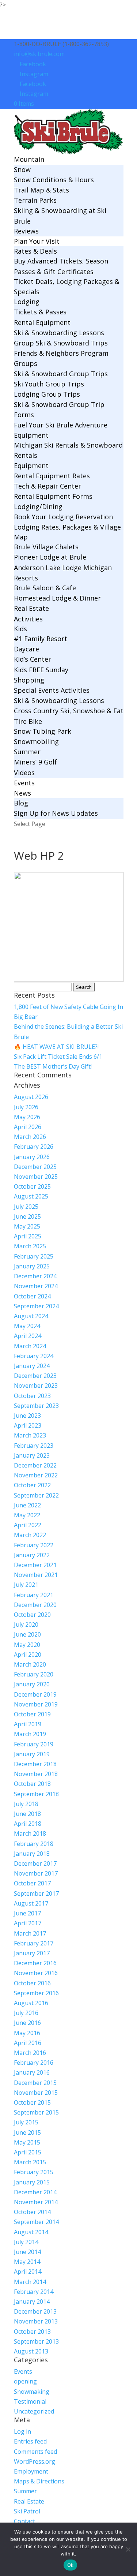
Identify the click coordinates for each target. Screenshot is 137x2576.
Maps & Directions (39, 2481)
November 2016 (36, 1973)
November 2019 (36, 1704)
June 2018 (27, 1814)
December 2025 (35, 1167)
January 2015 (32, 2182)
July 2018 (26, 1804)
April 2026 (28, 1127)
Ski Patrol (27, 2511)
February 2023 (34, 1446)
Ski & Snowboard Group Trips (61, 374)
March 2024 (30, 1346)
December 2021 (35, 1565)
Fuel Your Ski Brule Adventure (61, 425)
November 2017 (36, 1873)
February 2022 (34, 1545)
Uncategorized (34, 2411)
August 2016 (31, 2003)
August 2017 (31, 1903)
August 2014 (31, 2232)
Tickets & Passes (40, 312)
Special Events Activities (52, 690)
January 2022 (32, 1555)
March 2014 (30, 2282)
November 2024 (36, 1286)
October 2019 (32, 1714)
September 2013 (36, 2341)
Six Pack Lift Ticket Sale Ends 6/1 (58, 1057)
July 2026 (26, 1107)
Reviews (26, 231)
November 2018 (36, 1774)
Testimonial (30, 2401)
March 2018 (30, 1833)
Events (24, 783)
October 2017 (32, 1883)
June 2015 (27, 2132)
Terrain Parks (35, 200)
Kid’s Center (33, 659)
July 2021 (26, 1585)
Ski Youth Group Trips (49, 384)
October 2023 (32, 1396)
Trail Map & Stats (41, 190)
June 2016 (27, 2023)
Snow (22, 169)
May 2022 (27, 1515)
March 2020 (30, 1664)
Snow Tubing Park (43, 731)
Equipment (31, 435)
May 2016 (27, 2033)
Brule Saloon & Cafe (45, 588)
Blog (21, 803)
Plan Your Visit (37, 241)
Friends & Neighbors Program (61, 353)
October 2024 (32, 1296)
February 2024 (34, 1356)
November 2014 (36, 2202)
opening (25, 2381)
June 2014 (27, 2252)
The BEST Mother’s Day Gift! (53, 1066)
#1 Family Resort (41, 639)
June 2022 (27, 1505)
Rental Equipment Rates (52, 476)
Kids (20, 629)
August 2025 (31, 1196)
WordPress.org (35, 2461)
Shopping (29, 680)
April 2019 (28, 1724)
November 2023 (36, 1386)
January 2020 (32, 1684)
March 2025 (30, 1246)
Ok (71, 2565)
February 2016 (34, 2063)
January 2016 (32, 2072)
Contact (24, 2521)
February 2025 (34, 1256)
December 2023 (35, 1376)
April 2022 (28, 1525)
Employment (31, 2471)
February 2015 (34, 2172)
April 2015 (28, 2152)
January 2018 (32, 1854)
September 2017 (36, 1893)
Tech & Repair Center (47, 486)
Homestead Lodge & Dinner (57, 598)
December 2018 (35, 1764)
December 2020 (35, 1605)
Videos (24, 773)
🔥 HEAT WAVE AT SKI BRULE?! (56, 1047)
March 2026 (30, 1137)
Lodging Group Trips (47, 394)
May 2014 (27, 2262)
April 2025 (28, 1236)
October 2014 (32, 2212)
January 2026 (32, 1157)
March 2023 (30, 1435)
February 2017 (34, 1943)
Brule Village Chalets (46, 547)
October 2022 (32, 1485)
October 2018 (32, 1784)
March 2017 (30, 1933)
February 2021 (34, 1595)
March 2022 (30, 1535)
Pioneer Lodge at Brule (50, 557)
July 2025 (26, 1207)
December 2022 (35, 1465)
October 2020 (32, 1615)
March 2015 (30, 2162)
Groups (26, 363)
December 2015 (35, 2083)
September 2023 (36, 1406)
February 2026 (34, 1147)
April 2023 (28, 1425)
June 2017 (27, 1913)
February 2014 (34, 2292)
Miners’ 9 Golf (35, 762)
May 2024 (27, 1326)
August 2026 (31, 1097)
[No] (128, 2549)
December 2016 (35, 1963)
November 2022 (36, 1475)
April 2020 (28, 1655)
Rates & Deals (35, 251)
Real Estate (31, 608)
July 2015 (26, 2122)
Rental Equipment (42, 322)
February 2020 (34, 1674)
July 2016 (26, 2013)
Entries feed (30, 2441)
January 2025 (32, 1266)
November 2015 (36, 2093)
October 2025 (32, 1186)
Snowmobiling (36, 741)
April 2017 (28, 1923)
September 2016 (36, 1993)
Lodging (27, 302)
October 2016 (32, 1983)
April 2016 (28, 2043)
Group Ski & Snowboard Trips (61, 343)
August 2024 (31, 1316)
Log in (22, 2431)
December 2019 (35, 1694)
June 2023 (27, 1416)
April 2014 (28, 2272)
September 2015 (36, 2112)
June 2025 (27, 1216)
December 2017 (35, 1863)
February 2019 (34, 1744)
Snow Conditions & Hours (54, 180)
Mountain (29, 159)
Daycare (26, 649)
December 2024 (35, 1276)
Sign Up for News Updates (56, 813)
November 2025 (36, 1177)
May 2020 (27, 1645)
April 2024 (28, 1336)
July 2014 (26, 2242)
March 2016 (30, 2053)
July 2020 (26, 1625)
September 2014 (36, 2222)
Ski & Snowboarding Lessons (59, 333)
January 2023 (32, 1455)
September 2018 (36, 1794)
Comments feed (35, 2452)
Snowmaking (32, 2392)
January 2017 (32, 1953)
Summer (27, 752)
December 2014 (35, 2192)
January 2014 (32, 2302)
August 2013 (31, 2351)
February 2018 (34, 1844)
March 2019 (30, 1734)
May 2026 (27, 1117)
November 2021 (36, 1575)
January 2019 (32, 1754)
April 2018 (28, 1824)
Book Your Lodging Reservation (63, 517)
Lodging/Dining (38, 506)
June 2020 (27, 1634)
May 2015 (27, 2142)
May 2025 (27, 1226)
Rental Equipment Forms (53, 496)
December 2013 (35, 2311)
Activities (28, 619)
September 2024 (36, 1306)
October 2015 (32, 2102)
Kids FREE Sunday (41, 670)
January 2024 (32, 1366)
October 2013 (32, 2332)
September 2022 (36, 1495)
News (22, 793)
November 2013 (36, 2321)
